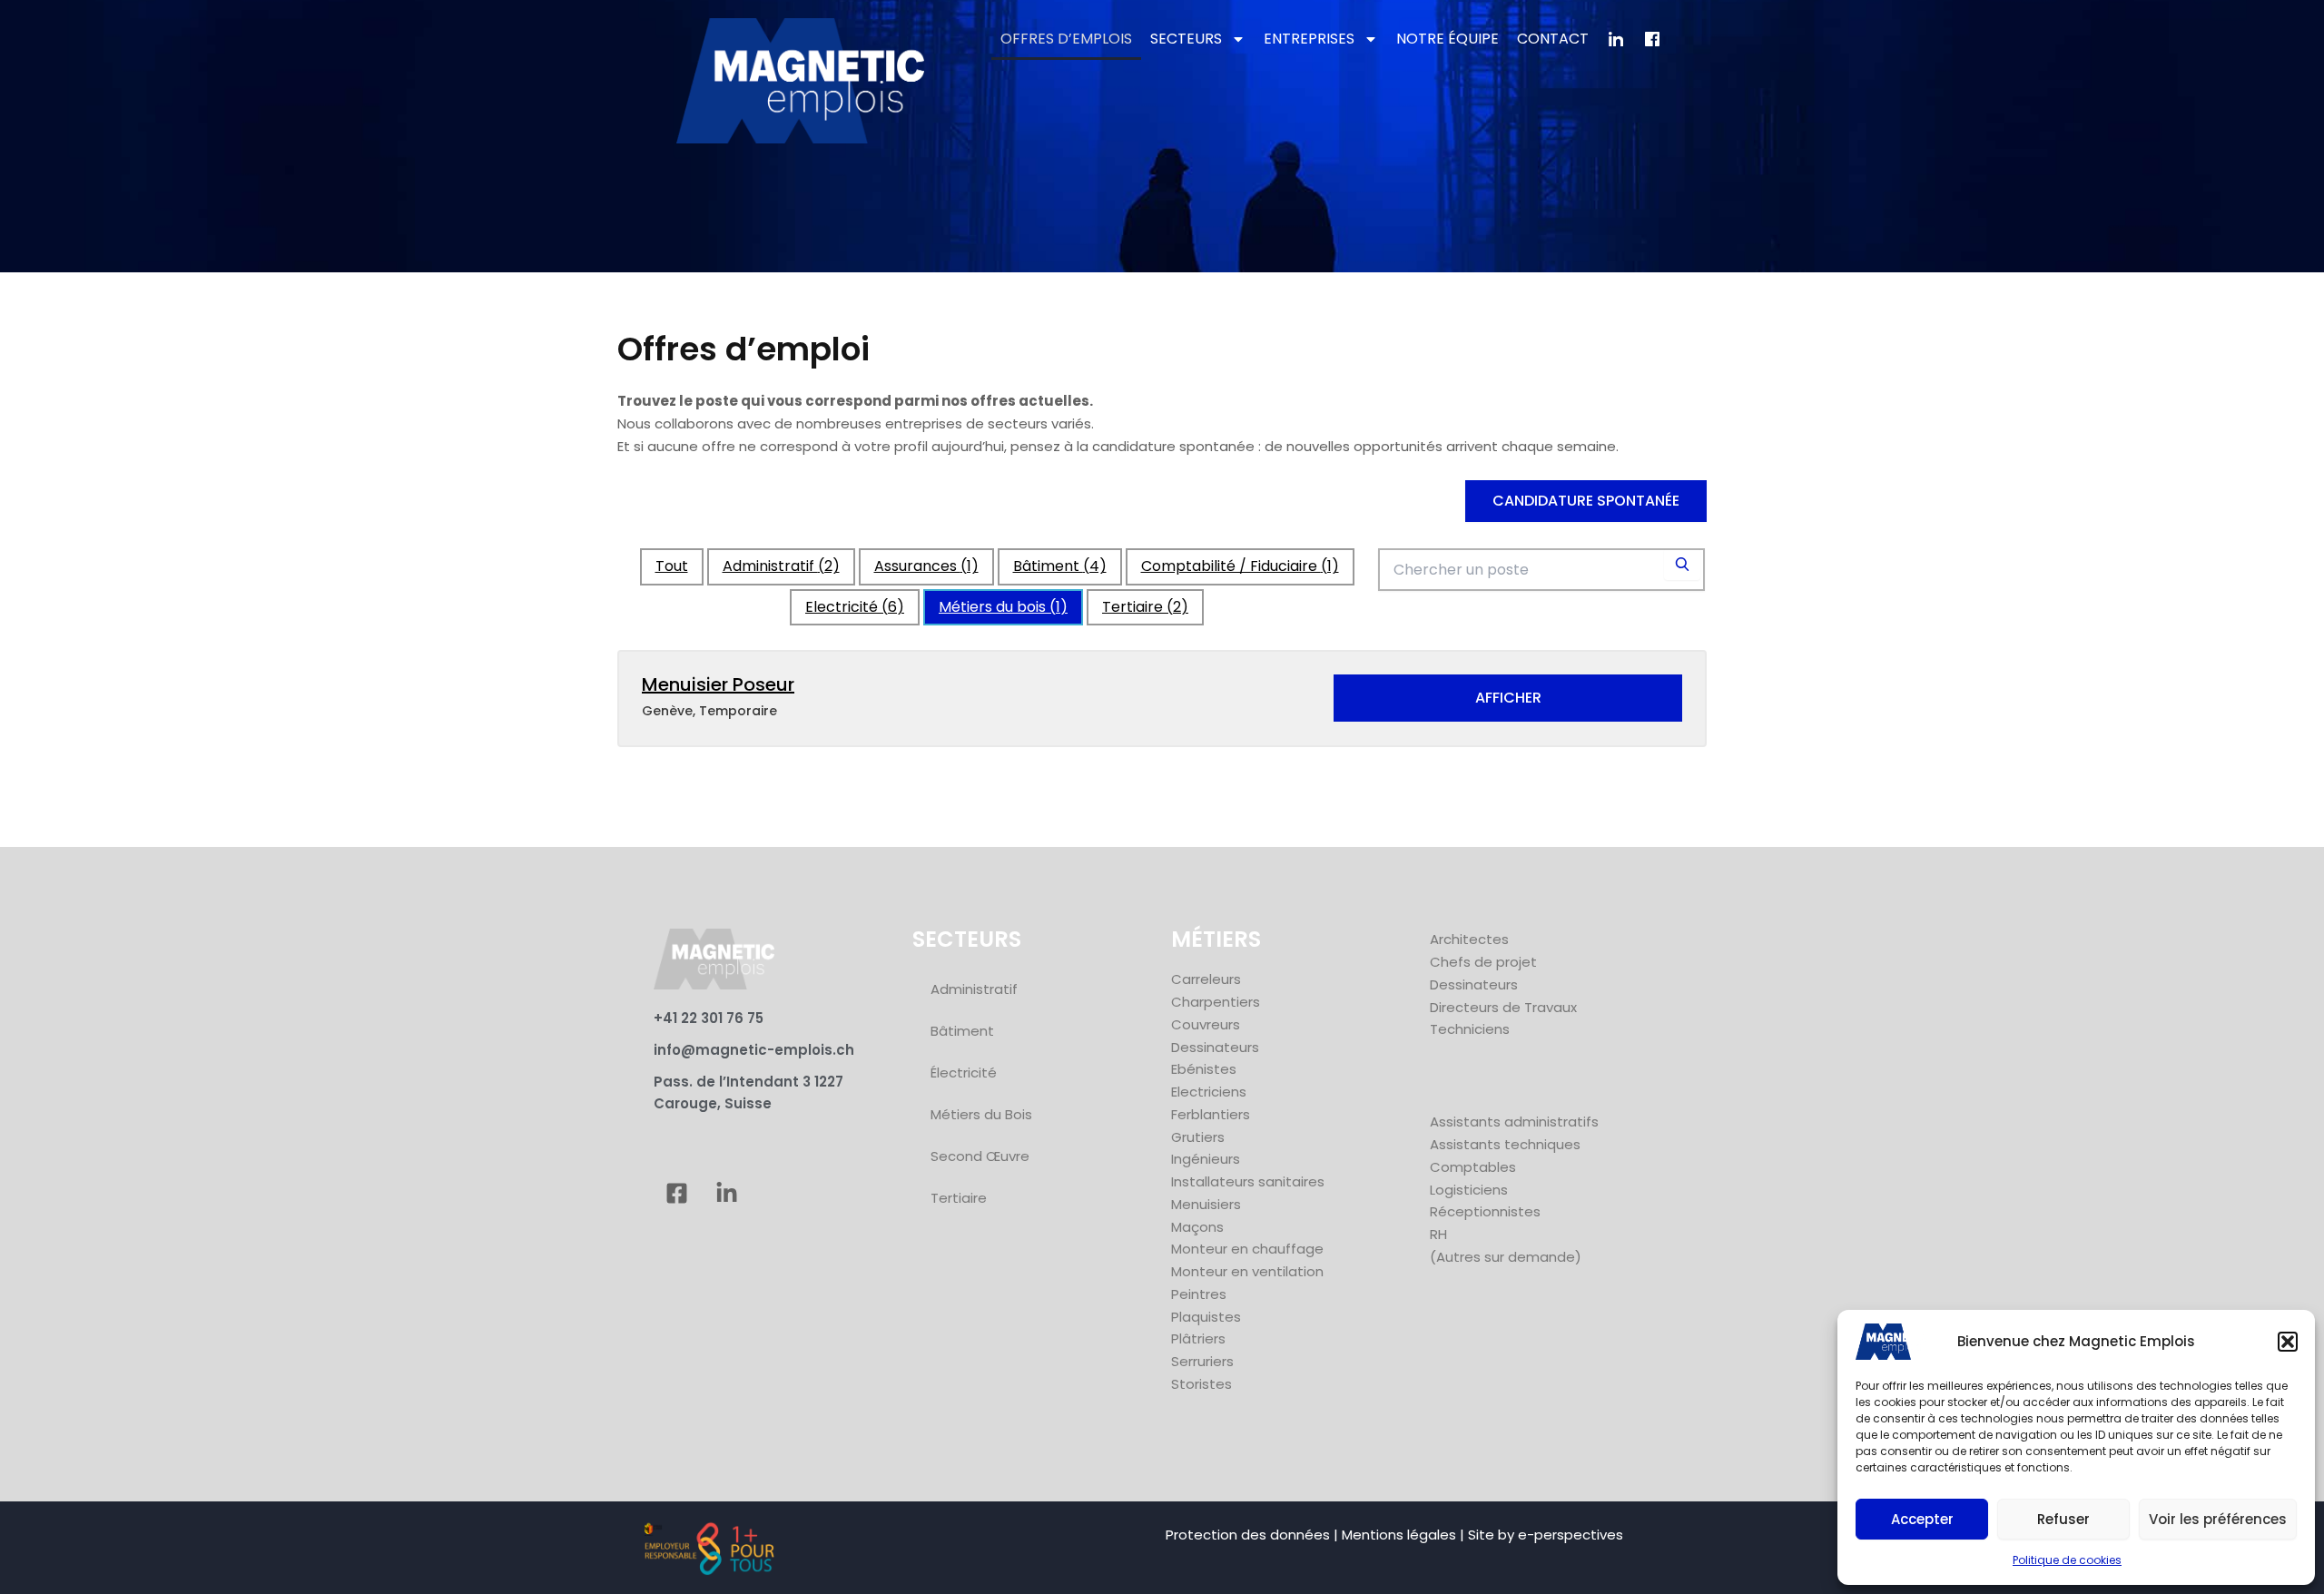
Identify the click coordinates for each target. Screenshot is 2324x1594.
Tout (672, 566)
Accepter (1922, 1519)
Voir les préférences (2218, 1519)
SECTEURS (1186, 39)
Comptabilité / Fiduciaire (1240, 566)
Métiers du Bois (981, 1114)
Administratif (781, 566)
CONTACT (1553, 39)
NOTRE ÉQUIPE (1448, 39)
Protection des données (1248, 1535)
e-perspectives (1571, 1535)
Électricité (964, 1073)
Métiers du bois (1003, 607)
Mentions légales (1399, 1535)
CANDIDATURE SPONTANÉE (1586, 501)
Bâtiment (1060, 566)
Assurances (926, 566)
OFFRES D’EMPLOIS (1066, 39)
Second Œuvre (980, 1156)
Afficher (1508, 698)
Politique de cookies (2067, 1560)
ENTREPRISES (1309, 39)
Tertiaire (1145, 607)
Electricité (855, 607)
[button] (2288, 1342)
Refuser (2063, 1519)
